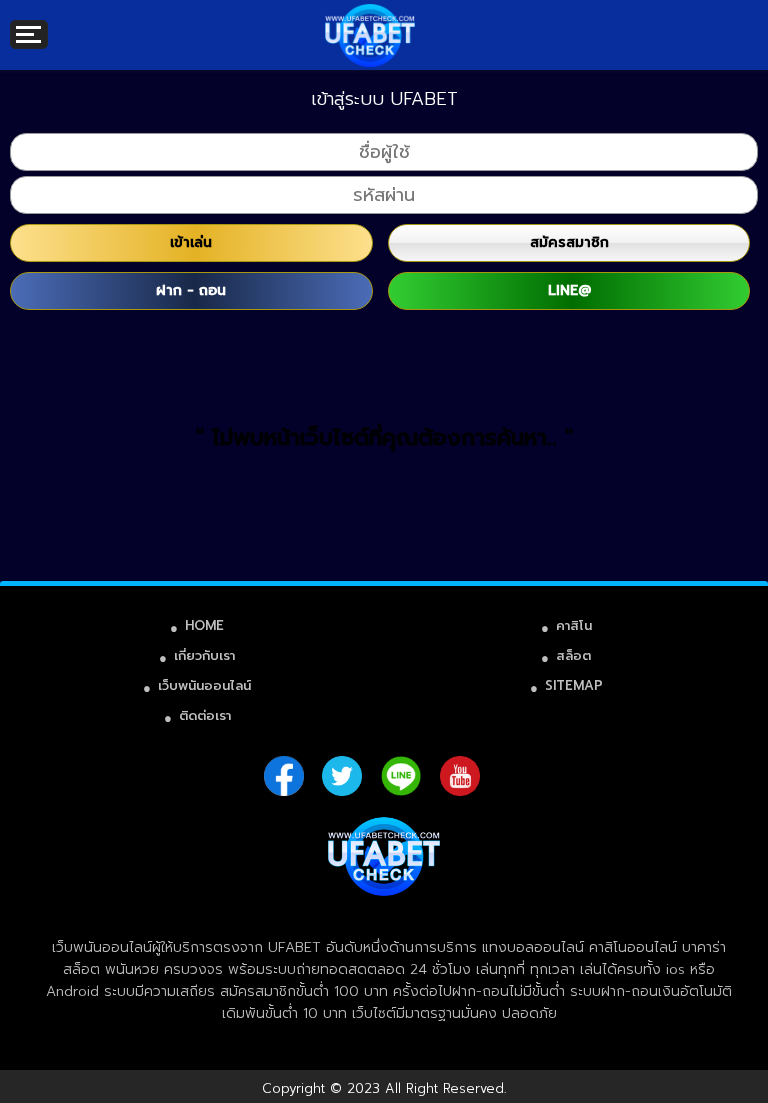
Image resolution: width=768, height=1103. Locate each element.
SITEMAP (574, 685)
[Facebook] (284, 776)
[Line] (401, 776)
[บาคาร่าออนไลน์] (370, 20)
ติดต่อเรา (205, 715)
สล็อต (573, 655)
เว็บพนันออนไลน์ (204, 685)
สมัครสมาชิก (569, 242)
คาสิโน (574, 625)
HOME (204, 625)
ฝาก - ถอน (191, 290)
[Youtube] (460, 776)
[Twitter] (342, 776)
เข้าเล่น (191, 242)
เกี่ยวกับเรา (204, 655)
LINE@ (569, 290)
